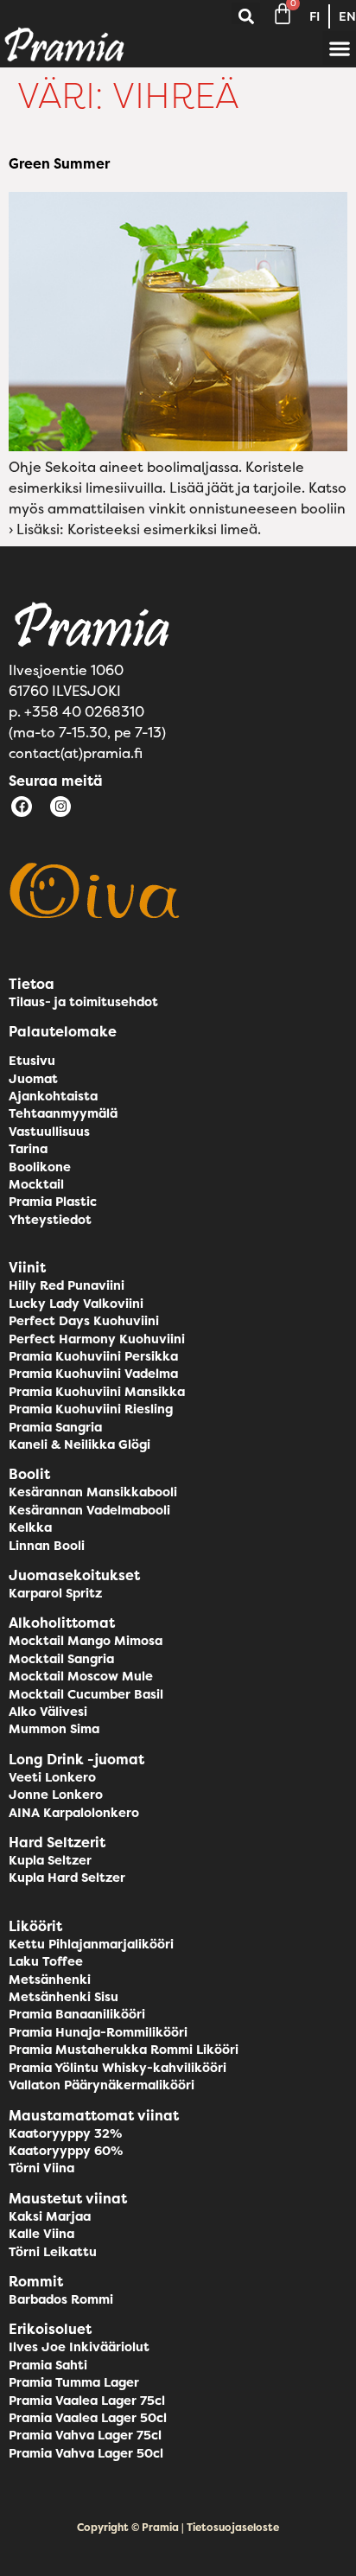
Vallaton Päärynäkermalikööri (102, 2085)
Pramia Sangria (55, 1427)
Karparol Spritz (55, 1593)
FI (315, 16)
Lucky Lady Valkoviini (76, 1304)
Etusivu (32, 1061)
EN (347, 16)
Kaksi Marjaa (50, 2216)
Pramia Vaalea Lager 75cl (87, 2401)
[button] (246, 17)
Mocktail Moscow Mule (81, 1676)
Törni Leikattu (53, 2252)
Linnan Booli (47, 1546)
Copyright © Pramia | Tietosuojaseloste (178, 2527)
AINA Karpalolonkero (74, 1813)
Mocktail (36, 1184)
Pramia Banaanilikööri (77, 2014)
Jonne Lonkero (56, 1795)
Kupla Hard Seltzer (67, 1878)
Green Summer (59, 163)
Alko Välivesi (48, 1712)
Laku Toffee (46, 1961)
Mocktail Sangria (61, 1659)
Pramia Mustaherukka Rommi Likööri (124, 2050)
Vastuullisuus (49, 1132)
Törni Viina (41, 2168)
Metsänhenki (50, 1980)
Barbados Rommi (61, 2299)
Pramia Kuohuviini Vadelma (93, 1374)
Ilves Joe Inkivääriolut (79, 2347)
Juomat (33, 1079)
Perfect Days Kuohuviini (84, 1321)
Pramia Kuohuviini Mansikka (97, 1392)
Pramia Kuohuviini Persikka (93, 1356)
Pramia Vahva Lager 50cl (86, 2453)
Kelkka (30, 1527)
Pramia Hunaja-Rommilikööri (98, 2032)
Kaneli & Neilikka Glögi (79, 1444)
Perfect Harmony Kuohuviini (97, 1339)
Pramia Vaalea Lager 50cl (88, 2418)
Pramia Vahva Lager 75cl (85, 2435)
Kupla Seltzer (50, 1860)
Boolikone (40, 1167)
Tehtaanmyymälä (63, 1113)
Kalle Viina (41, 2234)
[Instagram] (60, 807)
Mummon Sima (54, 1729)
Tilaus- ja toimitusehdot (83, 1002)
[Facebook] (22, 807)
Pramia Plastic (53, 1202)
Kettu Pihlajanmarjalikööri (91, 1944)
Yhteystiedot (50, 1220)
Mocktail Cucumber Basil (86, 1694)
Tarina (28, 1149)
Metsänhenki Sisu (64, 1997)
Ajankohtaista (53, 1096)
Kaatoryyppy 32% (65, 2133)
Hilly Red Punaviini (67, 1285)
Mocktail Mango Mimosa (86, 1641)
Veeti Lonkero (52, 1777)
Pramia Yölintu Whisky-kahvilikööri (118, 2068)
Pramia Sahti (48, 2365)
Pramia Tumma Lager (74, 2382)
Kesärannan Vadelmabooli (89, 1510)
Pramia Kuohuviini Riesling (91, 1409)
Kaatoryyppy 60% (66, 2151)
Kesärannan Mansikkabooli (93, 1492)
